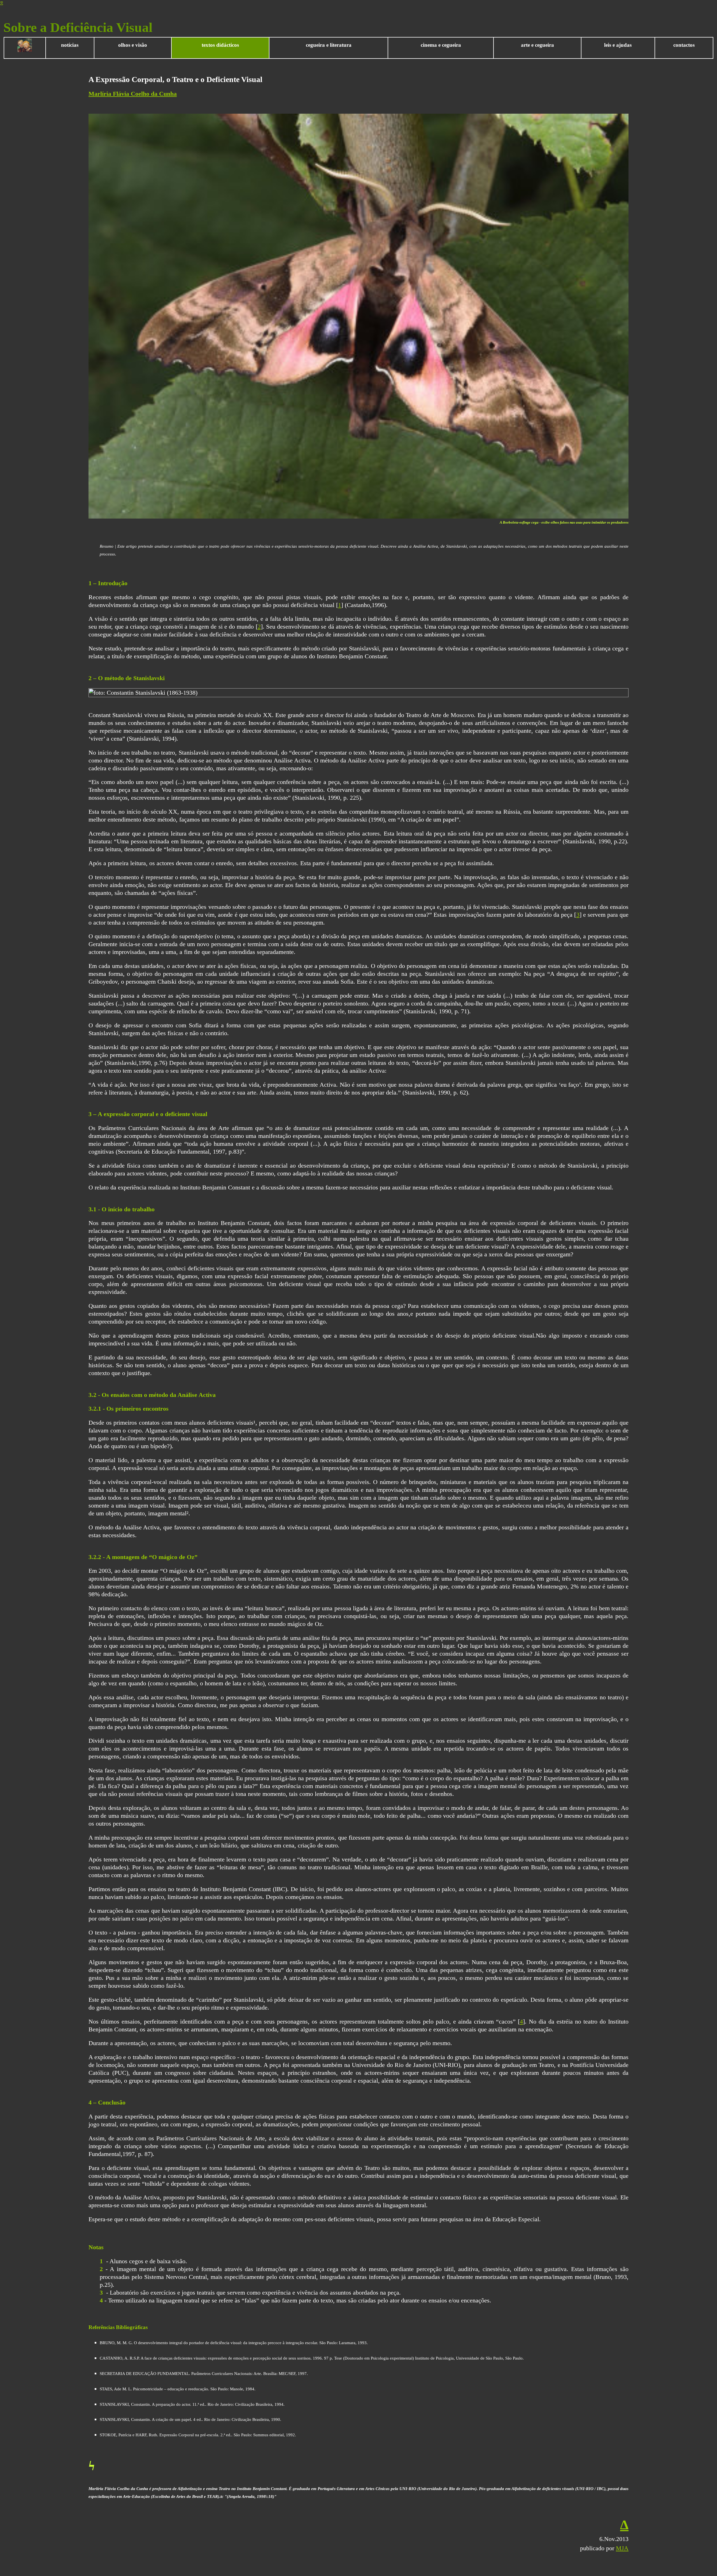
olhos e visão (133, 45)
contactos (684, 45)
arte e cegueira (537, 45)
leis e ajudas (618, 45)
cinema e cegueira (441, 45)
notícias (70, 45)
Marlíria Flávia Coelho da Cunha (133, 94)
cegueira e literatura (329, 45)
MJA (622, 2548)
